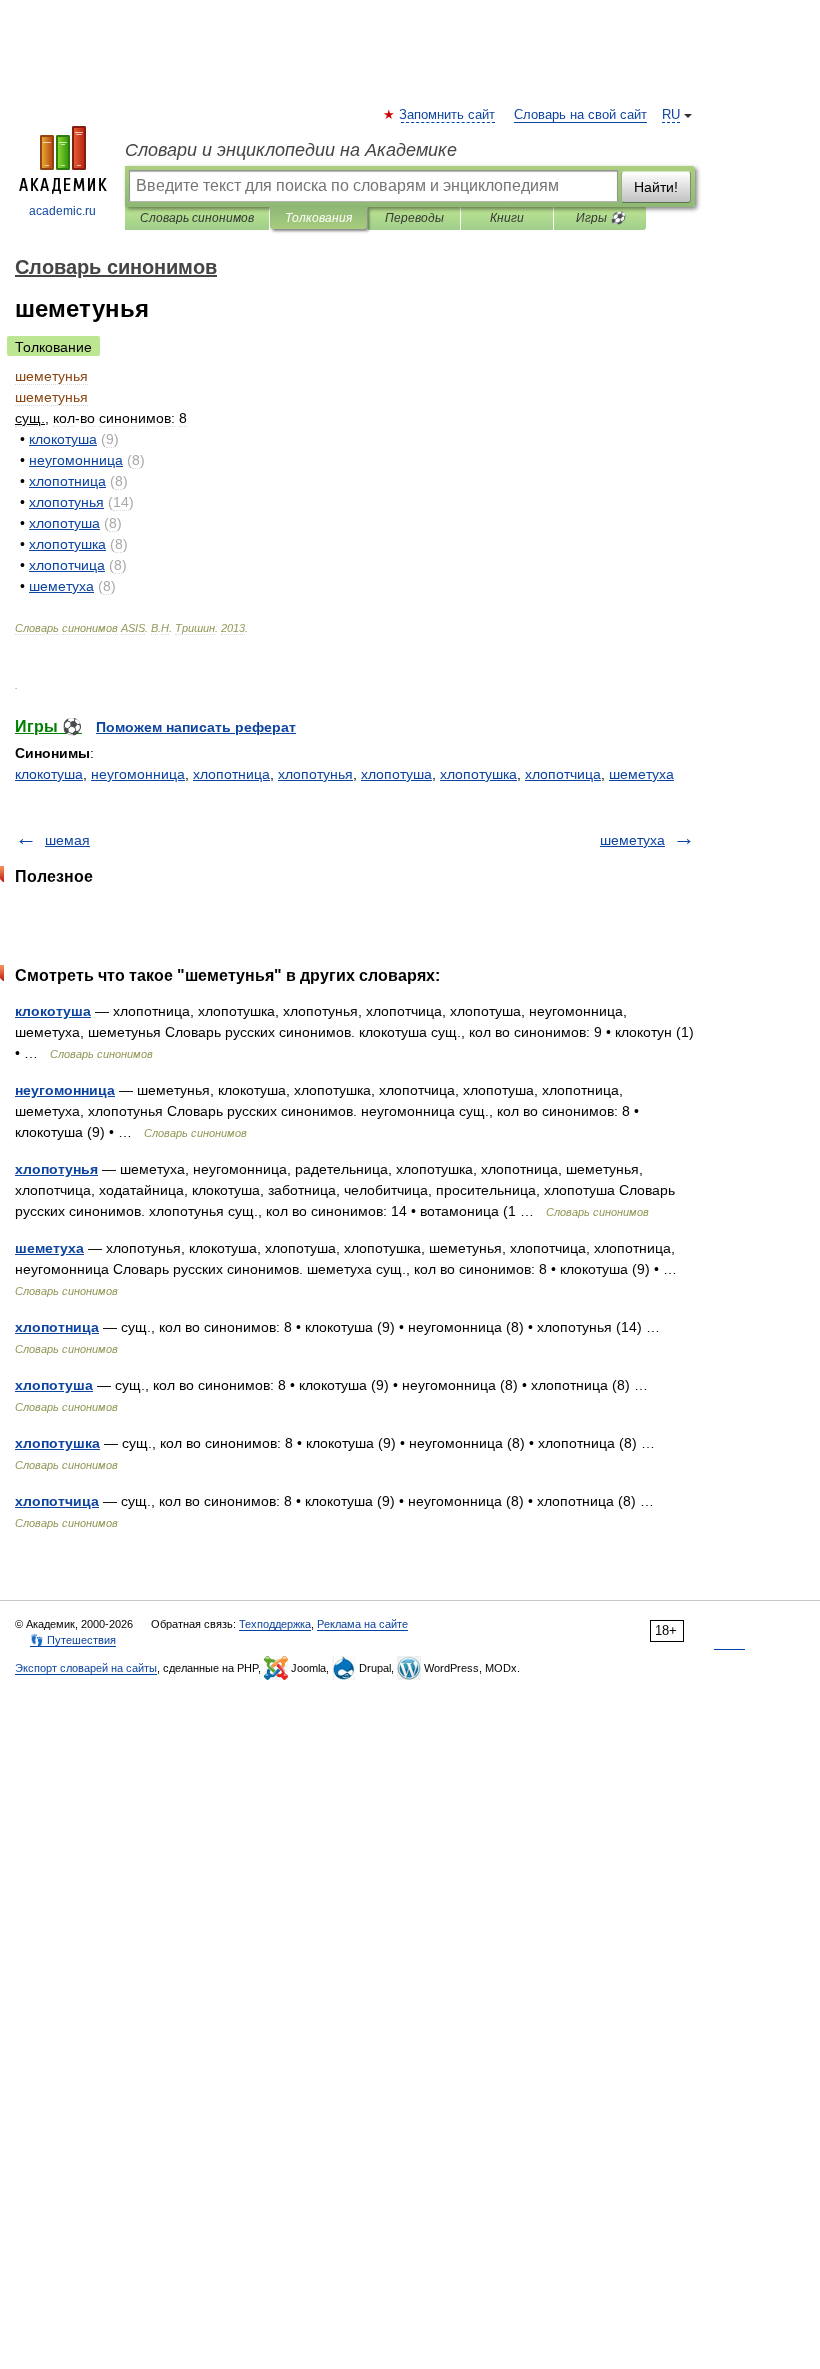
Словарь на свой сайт (580, 115)
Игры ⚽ (600, 218)
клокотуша (49, 774)
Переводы (414, 218)
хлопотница (231, 774)
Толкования (318, 218)
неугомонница (138, 774)
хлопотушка (478, 774)
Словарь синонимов (197, 218)
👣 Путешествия (73, 1640)
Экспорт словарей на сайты (86, 1668)
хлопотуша (396, 774)
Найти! (656, 187)
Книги (507, 218)
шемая (67, 840)
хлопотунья (315, 774)
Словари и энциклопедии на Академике (291, 150)
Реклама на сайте (362, 1624)
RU (671, 115)
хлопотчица (563, 774)
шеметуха (641, 774)
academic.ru (62, 211)
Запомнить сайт (448, 115)
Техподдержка (275, 1624)
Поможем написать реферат (196, 727)
